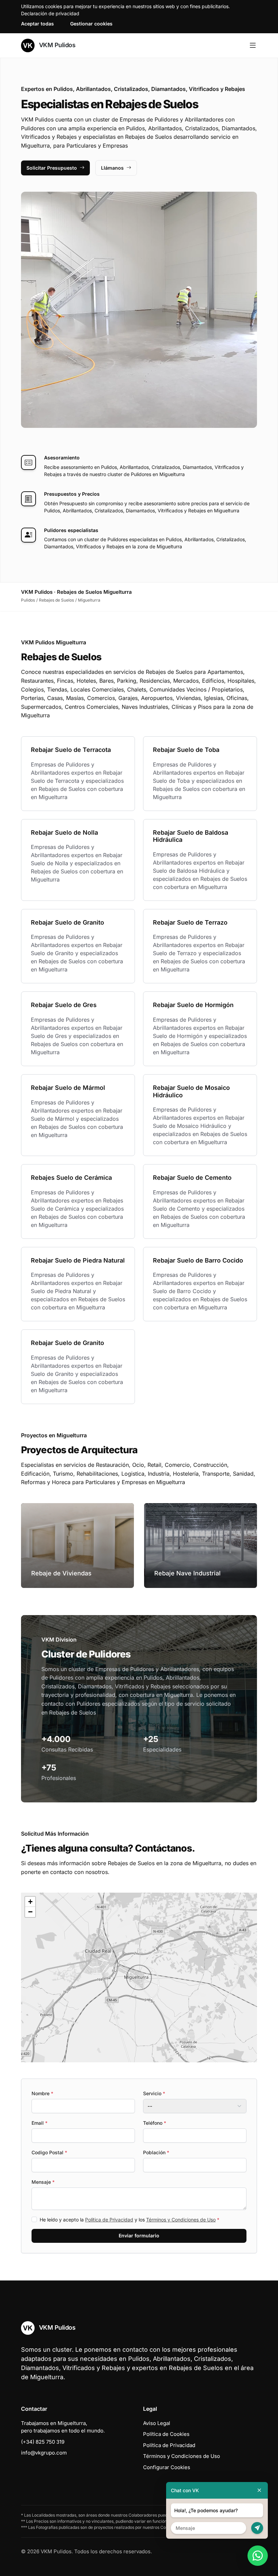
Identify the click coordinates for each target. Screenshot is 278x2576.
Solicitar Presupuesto (52, 168)
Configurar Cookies (167, 2467)
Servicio (154, 2093)
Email (39, 2123)
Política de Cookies (166, 2434)
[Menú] (253, 45)
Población (156, 2152)
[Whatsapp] (258, 2556)
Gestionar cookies (91, 24)
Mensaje (43, 2182)
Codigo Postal (49, 2152)
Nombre (42, 2093)
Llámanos (112, 168)
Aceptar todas (37, 24)
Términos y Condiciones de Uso (181, 2220)
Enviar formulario (139, 2236)
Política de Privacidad (109, 2220)
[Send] (257, 2528)
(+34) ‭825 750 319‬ (43, 2442)
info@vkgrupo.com (44, 2453)
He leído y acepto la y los (130, 2220)
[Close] (259, 2490)
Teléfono (155, 2123)
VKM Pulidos (56, 45)
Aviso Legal (157, 2423)
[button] (139, 1977)
